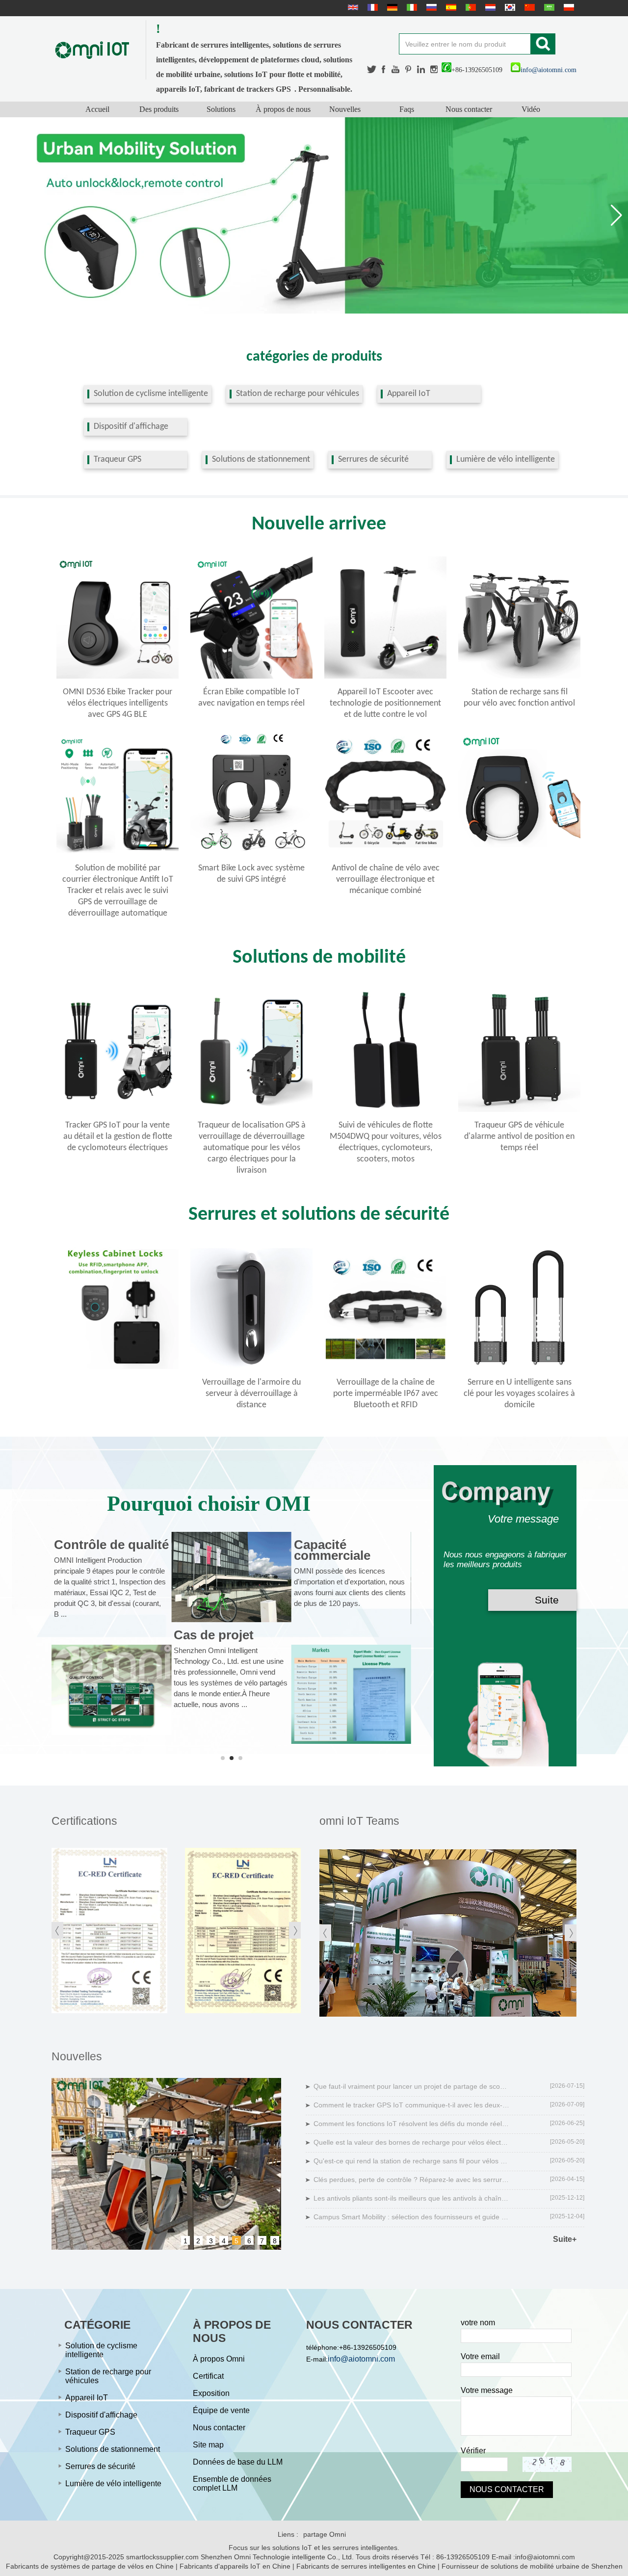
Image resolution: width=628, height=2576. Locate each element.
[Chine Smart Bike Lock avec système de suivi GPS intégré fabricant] (251, 853)
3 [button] (211, 2241)
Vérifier (473, 2451)
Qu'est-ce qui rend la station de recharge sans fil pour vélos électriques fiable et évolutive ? (412, 2161)
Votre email (480, 2356)
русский (430, 7)
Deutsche (391, 7)
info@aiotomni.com (549, 70)
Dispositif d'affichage (131, 427)
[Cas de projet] (231, 1577)
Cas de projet (214, 1635)
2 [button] (198, 2241)
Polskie (568, 7)
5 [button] (236, 2241)
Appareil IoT (409, 394)
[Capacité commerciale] (351, 1694)
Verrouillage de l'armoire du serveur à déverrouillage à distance (251, 1394)
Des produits (159, 109)
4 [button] (224, 2241)
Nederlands (489, 7)
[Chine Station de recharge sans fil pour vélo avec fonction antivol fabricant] (519, 677)
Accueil (97, 109)
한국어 (509, 7)
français (371, 7)
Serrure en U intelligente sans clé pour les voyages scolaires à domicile (519, 1394)
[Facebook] (384, 69)
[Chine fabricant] (519, 853)
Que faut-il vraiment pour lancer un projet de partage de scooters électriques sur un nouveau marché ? (412, 2086)
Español (450, 7)
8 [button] (275, 2241)
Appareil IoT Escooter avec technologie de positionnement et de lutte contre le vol (385, 703)
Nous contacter (469, 109)
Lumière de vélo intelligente (506, 460)
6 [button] (249, 2241)
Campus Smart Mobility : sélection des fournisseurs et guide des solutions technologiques (412, 2217)
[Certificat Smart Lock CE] (109, 1930)
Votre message (487, 2390)
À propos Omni (219, 2359)
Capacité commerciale (332, 1550)
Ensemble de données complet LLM (232, 2484)
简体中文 (528, 7)
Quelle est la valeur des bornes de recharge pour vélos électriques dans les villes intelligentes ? (412, 2142)
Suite (547, 1600)
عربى (548, 7)
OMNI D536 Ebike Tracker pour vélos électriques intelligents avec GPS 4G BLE (118, 703)
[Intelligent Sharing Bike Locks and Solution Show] (448, 1933)
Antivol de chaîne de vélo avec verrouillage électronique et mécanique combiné (386, 880)
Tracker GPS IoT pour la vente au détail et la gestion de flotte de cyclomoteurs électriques (118, 1137)
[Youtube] (396, 69)
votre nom (478, 2323)
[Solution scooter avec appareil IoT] (314, 215)
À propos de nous (283, 109)
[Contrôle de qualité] (111, 1690)
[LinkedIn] (421, 69)
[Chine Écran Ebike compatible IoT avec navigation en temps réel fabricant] (251, 677)
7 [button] (262, 2241)
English (352, 7)
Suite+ (565, 2239)
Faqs (407, 109)
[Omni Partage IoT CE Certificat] (243, 1930)
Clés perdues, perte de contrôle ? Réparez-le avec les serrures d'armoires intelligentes (412, 2180)
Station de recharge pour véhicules (298, 394)
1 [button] (185, 2241)
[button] (616, 215)
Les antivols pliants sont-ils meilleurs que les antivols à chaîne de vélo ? (412, 2198)
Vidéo (531, 109)
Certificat (208, 2376)
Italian (411, 7)
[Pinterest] (409, 69)
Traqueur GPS (118, 460)
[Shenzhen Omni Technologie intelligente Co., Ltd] (92, 50)
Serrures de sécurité (373, 460)
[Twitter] (372, 69)
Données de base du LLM (238, 2462)
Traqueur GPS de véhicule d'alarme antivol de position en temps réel (519, 1137)
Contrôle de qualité (111, 1545)
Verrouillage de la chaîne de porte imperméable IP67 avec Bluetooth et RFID (386, 1394)
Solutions (221, 109)
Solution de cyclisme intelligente (151, 394)
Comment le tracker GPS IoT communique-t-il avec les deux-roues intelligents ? (412, 2105)
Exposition (211, 2393)
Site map (208, 2445)
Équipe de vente (221, 2410)
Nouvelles (345, 109)
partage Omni (325, 2534)
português (470, 7)
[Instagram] (434, 69)
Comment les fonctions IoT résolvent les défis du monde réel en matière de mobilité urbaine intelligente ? (412, 2124)
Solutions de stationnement (261, 460)
